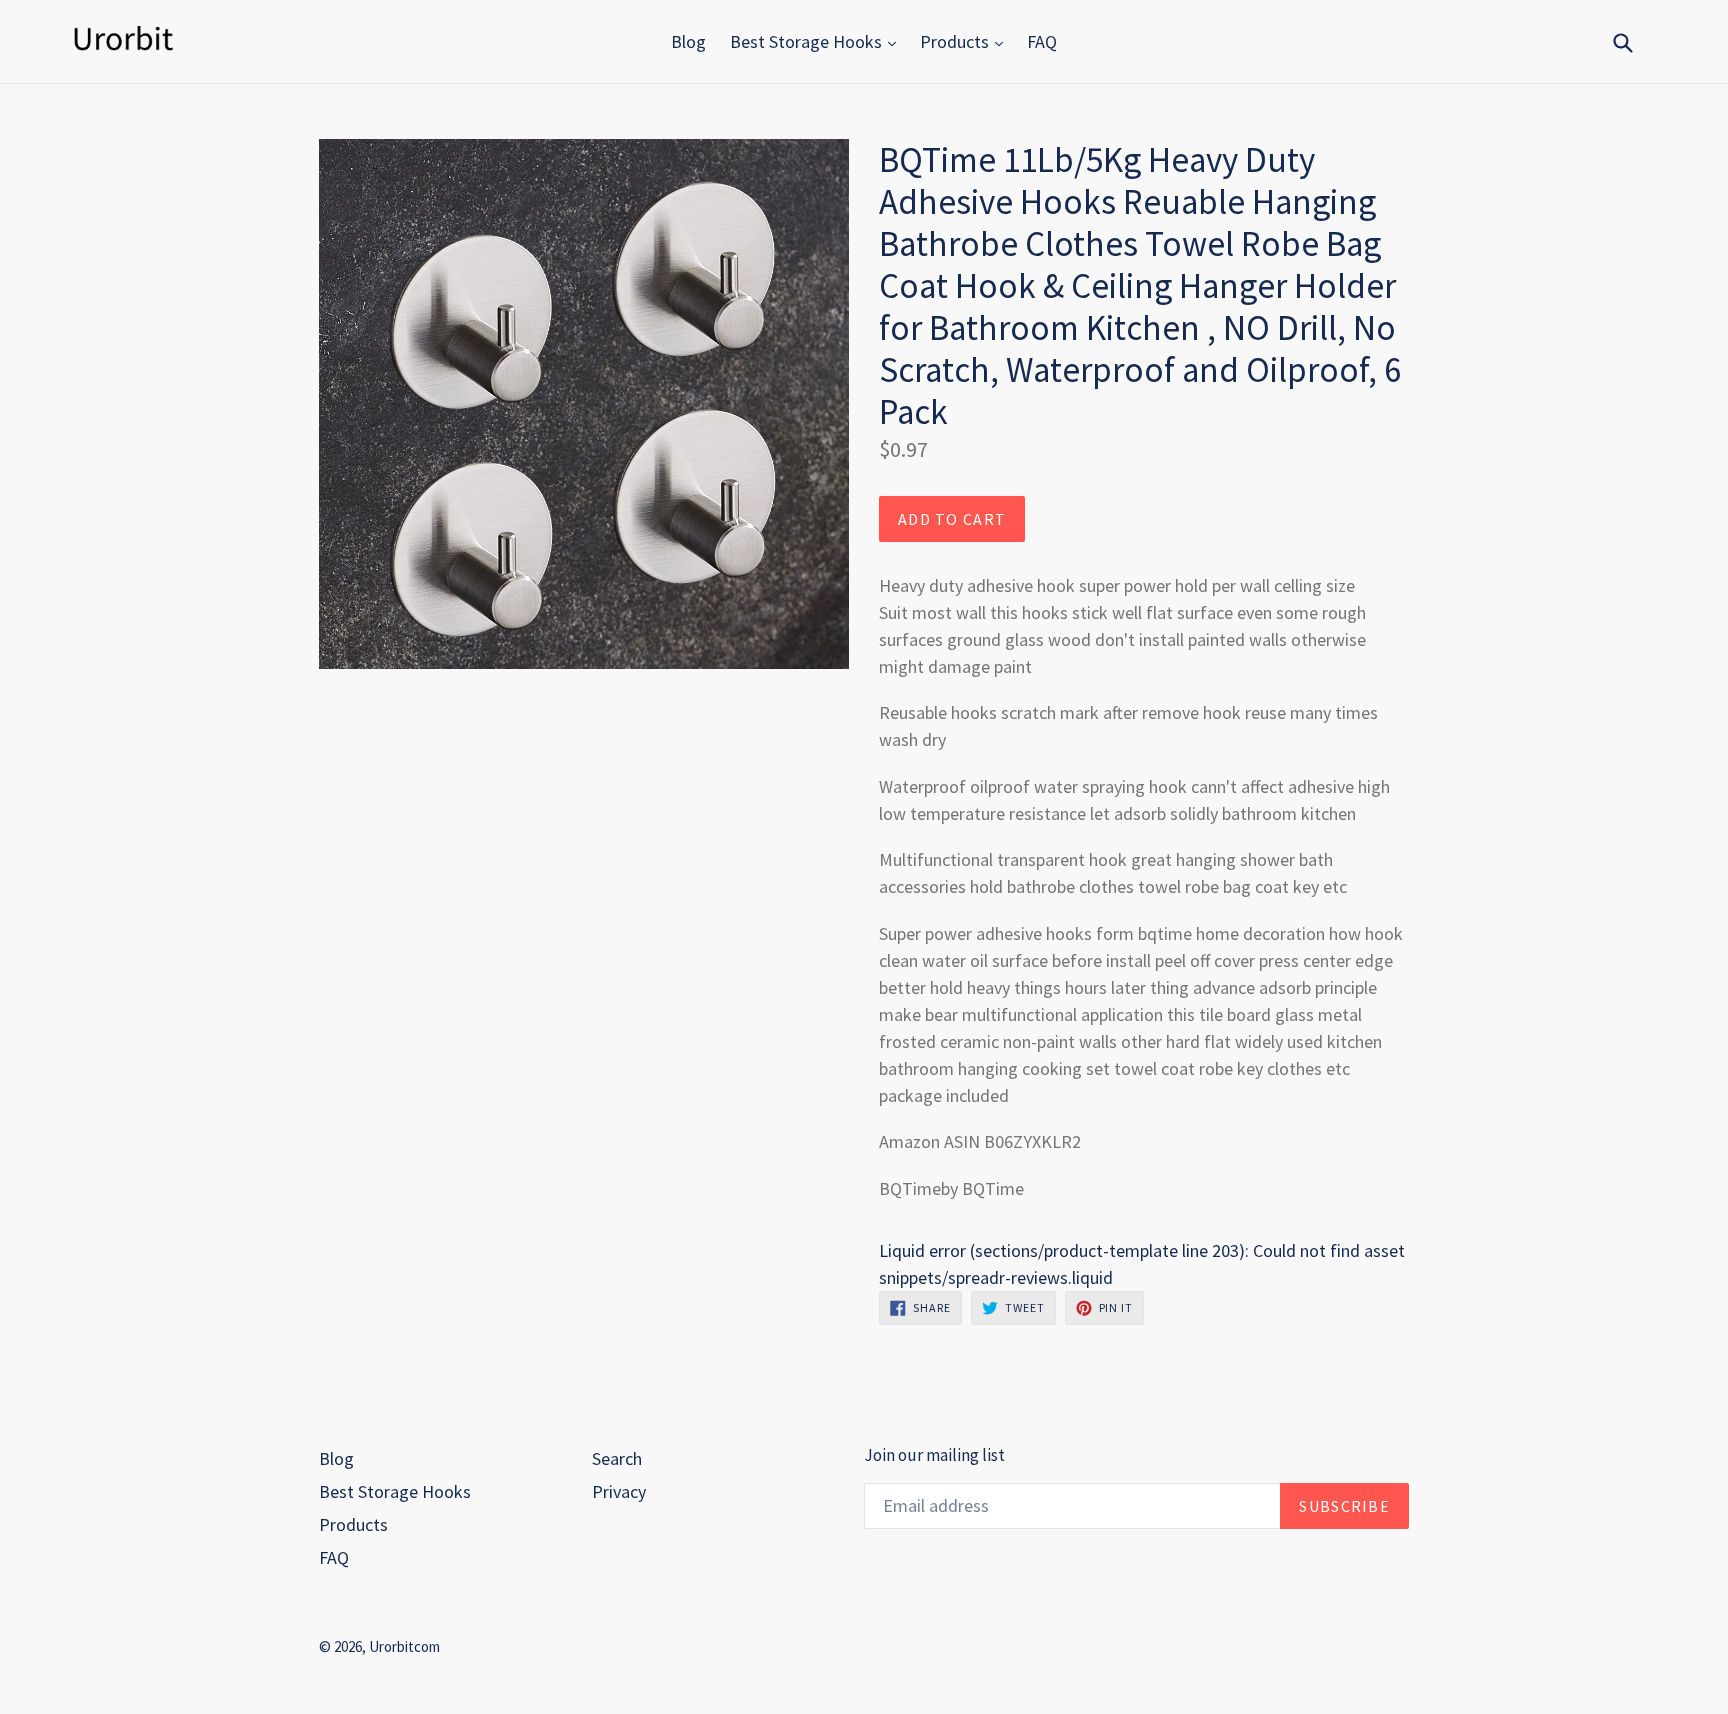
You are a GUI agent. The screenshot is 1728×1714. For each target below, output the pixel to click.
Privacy (619, 1491)
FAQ (1042, 41)
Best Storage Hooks (808, 41)
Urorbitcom (404, 1646)
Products (956, 41)
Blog (688, 41)
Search (617, 1458)
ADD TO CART (952, 519)
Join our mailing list (934, 1455)
